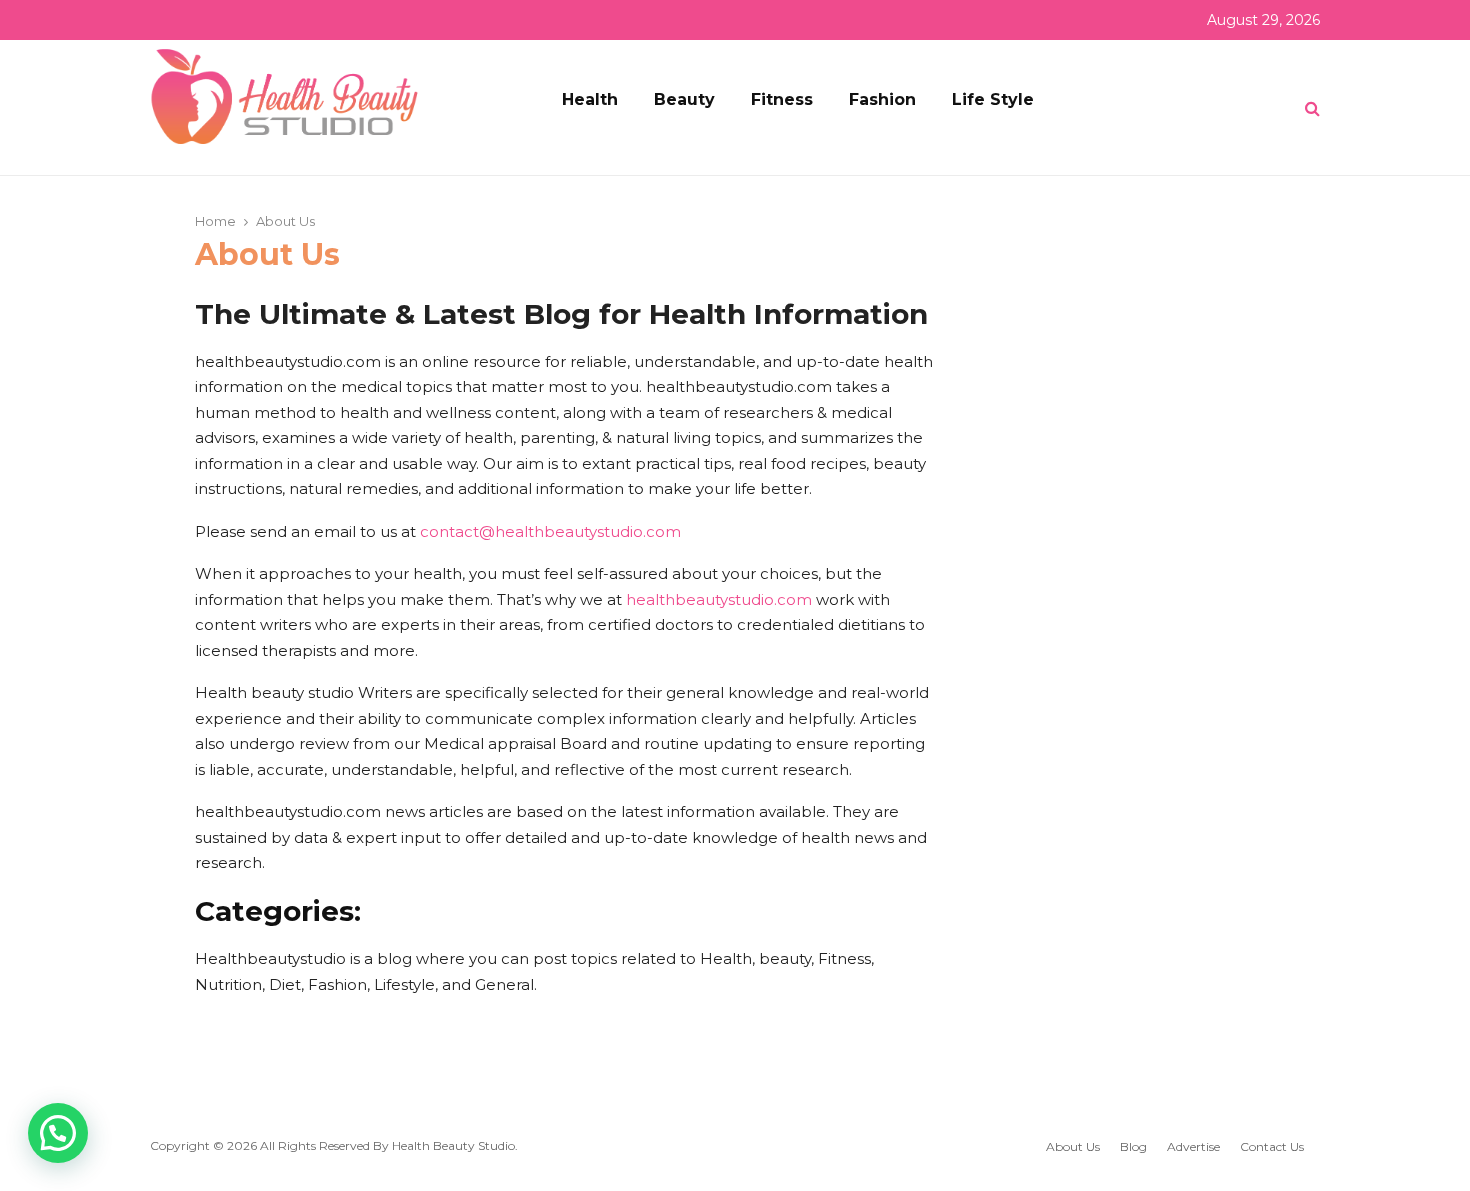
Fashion (882, 99)
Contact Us (1272, 1146)
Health (590, 99)
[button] (58, 1133)
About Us (1073, 1146)
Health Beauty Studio (453, 1145)
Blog (1133, 1146)
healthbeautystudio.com (719, 599)
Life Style (993, 99)
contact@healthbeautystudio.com (550, 531)
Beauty (684, 99)
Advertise (1193, 1146)
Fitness (782, 99)
